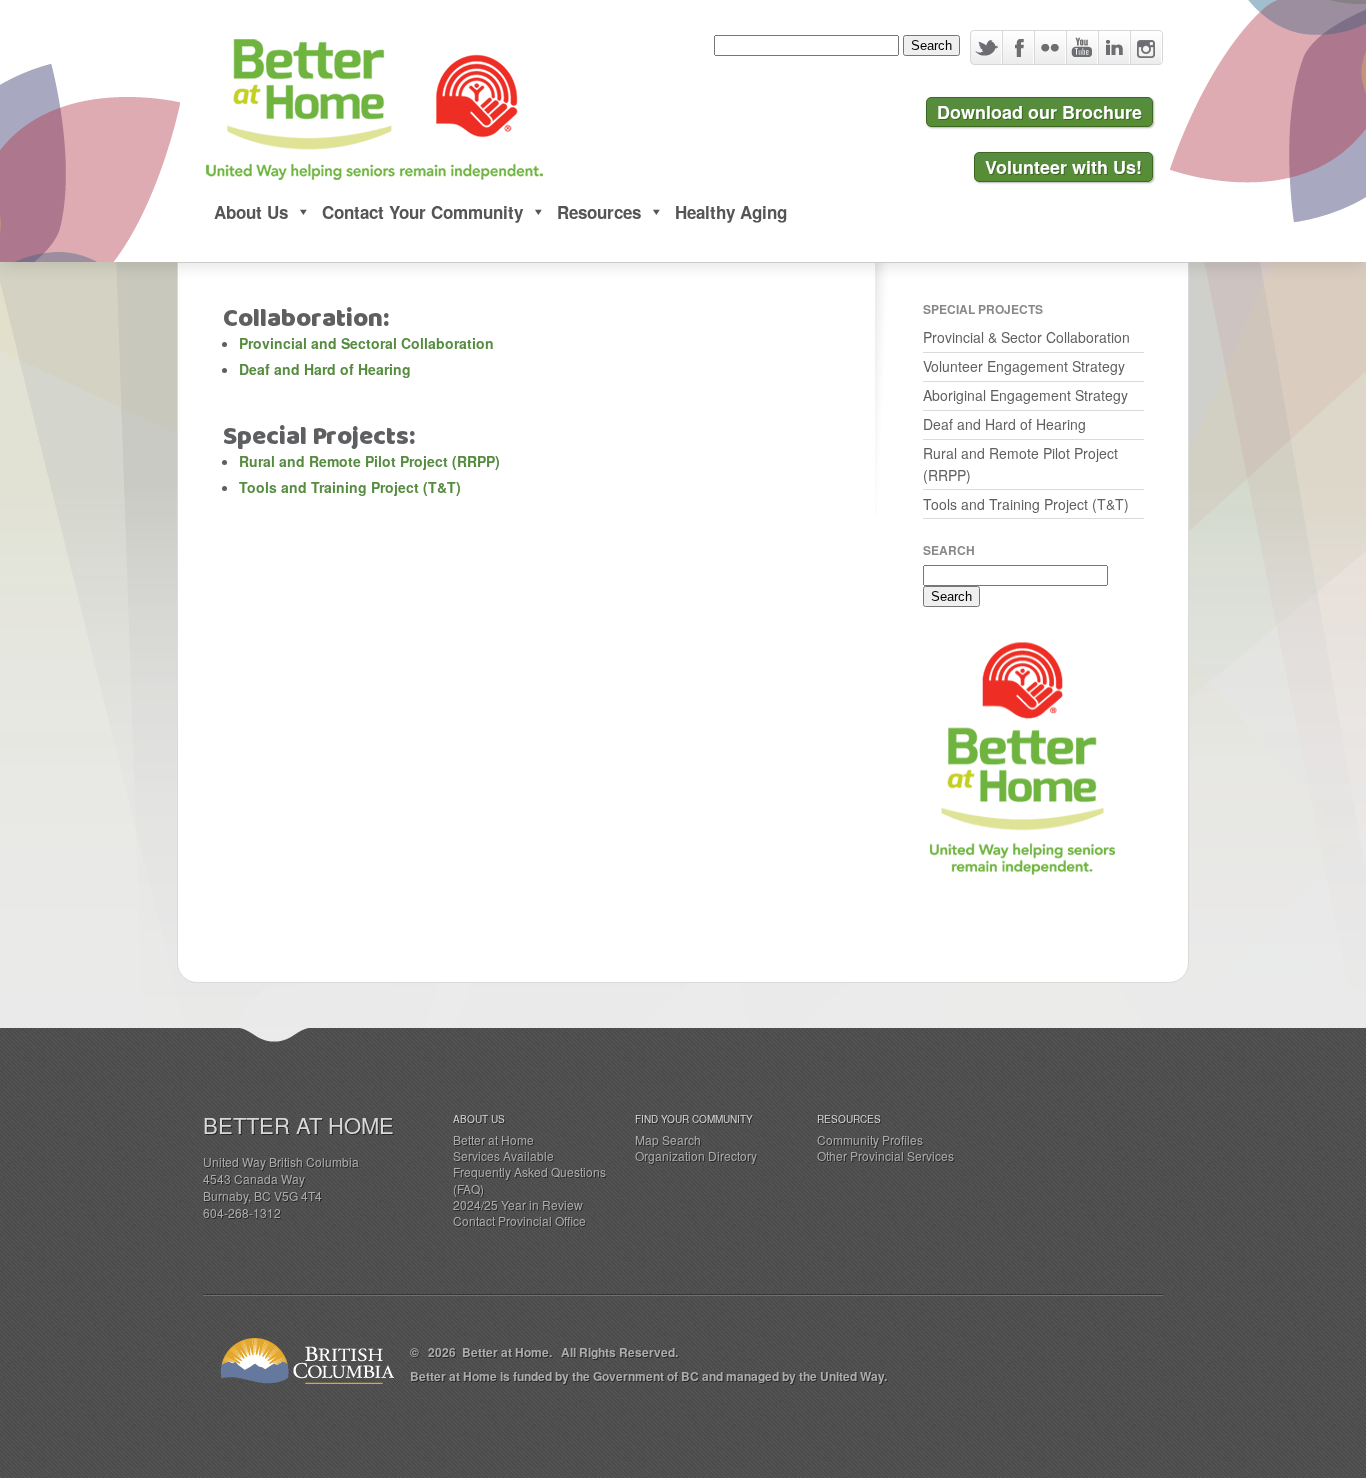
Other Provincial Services (885, 1155)
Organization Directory (696, 1155)
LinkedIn (1114, 47)
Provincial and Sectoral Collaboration (366, 343)
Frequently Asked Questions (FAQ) (529, 1179)
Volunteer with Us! (1063, 167)
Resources (599, 212)
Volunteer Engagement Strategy (1024, 366)
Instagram (1146, 47)
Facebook (1018, 47)
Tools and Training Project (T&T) (350, 487)
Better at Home (493, 1139)
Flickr (1050, 47)
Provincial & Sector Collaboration (1026, 337)
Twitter (986, 47)
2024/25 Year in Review (518, 1204)
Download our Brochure (1039, 112)
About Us (251, 212)
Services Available (503, 1155)
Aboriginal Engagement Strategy (1025, 395)
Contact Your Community (422, 212)
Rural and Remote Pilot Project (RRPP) (369, 461)
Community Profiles (870, 1139)
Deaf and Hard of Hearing (325, 369)
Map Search (668, 1139)
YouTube (1082, 47)
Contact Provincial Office (519, 1220)
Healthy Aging (731, 212)
